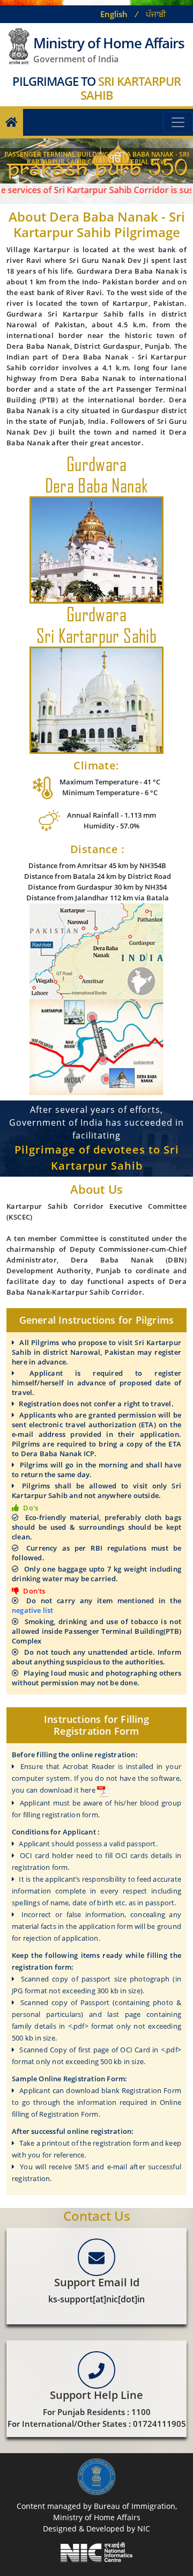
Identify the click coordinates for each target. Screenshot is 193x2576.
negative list (33, 1610)
